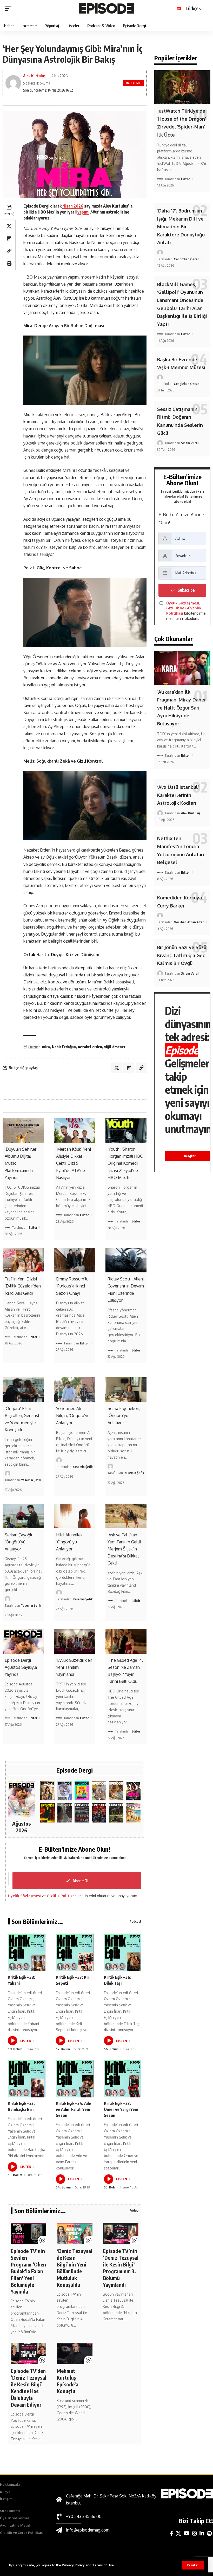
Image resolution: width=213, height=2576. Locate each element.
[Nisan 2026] (116, 1791)
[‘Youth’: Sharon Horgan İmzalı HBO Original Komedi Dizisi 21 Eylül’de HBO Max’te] (126, 1130)
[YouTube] (187, 2533)
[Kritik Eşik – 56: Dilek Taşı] (123, 1952)
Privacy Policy (73, 2565)
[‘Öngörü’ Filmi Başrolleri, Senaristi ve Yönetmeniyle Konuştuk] (23, 1390)
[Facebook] (172, 2533)
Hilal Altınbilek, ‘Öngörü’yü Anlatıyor (70, 1542)
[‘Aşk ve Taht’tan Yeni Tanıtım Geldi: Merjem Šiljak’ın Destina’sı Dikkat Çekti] (126, 1516)
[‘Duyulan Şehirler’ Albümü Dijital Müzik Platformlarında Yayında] (23, 1130)
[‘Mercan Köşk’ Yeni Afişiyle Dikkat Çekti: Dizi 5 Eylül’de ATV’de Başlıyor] (75, 1130)
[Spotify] (209, 2533)
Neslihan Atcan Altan (189, 922)
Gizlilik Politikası (62, 1896)
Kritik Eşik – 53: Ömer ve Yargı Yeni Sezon (121, 2109)
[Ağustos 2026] (22, 1799)
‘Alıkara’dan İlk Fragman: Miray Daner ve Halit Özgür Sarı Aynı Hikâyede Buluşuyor (182, 708)
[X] (178, 2533)
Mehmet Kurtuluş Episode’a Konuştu (68, 2381)
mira (46, 1047)
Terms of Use (103, 2565)
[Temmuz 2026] (48, 1791)
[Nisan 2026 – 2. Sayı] (99, 1791)
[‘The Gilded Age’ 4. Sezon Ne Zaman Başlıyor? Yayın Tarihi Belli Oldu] (126, 1641)
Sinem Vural (190, 443)
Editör (33, 1227)
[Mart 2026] (48, 1813)
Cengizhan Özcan (187, 259)
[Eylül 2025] (116, 1813)
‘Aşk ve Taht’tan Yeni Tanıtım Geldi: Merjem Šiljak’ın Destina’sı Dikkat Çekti (125, 1549)
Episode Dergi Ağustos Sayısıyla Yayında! (21, 1667)
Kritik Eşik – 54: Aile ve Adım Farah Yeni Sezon (74, 2109)
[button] (193, 2565)
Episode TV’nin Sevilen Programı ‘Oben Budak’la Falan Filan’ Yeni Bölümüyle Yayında (28, 2271)
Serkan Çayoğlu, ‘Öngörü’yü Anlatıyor (20, 1542)
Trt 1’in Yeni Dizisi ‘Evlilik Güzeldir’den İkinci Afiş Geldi (23, 1286)
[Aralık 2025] (99, 1813)
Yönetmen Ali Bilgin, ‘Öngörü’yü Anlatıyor (73, 1415)
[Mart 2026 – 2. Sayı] (133, 1791)
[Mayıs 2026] (82, 1791)
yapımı (83, 212)
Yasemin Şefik (31, 1480)
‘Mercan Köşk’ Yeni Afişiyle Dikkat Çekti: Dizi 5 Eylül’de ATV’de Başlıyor (74, 1163)
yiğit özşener (115, 1047)
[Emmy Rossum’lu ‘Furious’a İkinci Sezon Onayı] (75, 1260)
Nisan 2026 (73, 206)
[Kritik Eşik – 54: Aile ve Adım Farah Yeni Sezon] (75, 2079)
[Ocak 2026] (82, 1813)
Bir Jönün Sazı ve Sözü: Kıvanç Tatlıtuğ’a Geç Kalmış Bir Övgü (182, 955)
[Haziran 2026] (65, 1791)
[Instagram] (195, 2533)
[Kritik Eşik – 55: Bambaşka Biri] (27, 2079)
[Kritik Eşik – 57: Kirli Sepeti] (75, 1952)
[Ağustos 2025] (133, 1813)
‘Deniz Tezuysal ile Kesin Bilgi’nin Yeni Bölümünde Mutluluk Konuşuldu (74, 2268)
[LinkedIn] (202, 2533)
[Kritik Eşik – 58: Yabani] (27, 1952)
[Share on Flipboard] (9, 239)
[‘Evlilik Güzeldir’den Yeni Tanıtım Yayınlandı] (75, 1641)
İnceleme (134, 83)
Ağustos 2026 (21, 1827)
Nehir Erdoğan (64, 1047)
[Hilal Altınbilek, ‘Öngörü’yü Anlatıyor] (75, 1516)
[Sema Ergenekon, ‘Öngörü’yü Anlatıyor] (126, 1390)
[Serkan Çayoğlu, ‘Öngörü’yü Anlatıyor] (23, 1516)
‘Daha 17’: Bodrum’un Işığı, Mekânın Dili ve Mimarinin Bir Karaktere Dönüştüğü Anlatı (181, 227)
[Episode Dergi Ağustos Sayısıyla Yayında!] (23, 1641)
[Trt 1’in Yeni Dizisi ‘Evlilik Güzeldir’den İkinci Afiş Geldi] (23, 1260)
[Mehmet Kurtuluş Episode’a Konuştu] (74, 2353)
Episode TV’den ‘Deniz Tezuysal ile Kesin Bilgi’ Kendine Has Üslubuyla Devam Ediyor (28, 2388)
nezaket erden (90, 1047)
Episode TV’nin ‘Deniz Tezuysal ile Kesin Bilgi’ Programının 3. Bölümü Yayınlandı (121, 2268)
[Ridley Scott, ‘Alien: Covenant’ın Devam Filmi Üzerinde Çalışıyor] (126, 1260)
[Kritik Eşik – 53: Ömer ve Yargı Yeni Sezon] (123, 2079)
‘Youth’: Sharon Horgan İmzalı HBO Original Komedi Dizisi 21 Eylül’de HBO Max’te (125, 1163)
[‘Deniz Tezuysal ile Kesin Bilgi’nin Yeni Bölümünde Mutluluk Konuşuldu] (74, 2233)
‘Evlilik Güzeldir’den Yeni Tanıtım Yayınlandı (74, 1667)
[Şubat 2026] (65, 1813)
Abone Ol (80, 1881)
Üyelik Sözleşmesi (24, 1896)
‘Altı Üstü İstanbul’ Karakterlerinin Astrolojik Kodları (178, 795)
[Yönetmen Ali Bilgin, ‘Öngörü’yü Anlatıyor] (75, 1390)
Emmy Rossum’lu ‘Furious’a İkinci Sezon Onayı (72, 1286)
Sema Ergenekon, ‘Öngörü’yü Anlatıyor (124, 1415)
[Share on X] (9, 226)
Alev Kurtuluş (34, 76)
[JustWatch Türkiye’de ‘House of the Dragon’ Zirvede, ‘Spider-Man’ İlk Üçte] (182, 87)
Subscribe (186, 590)
